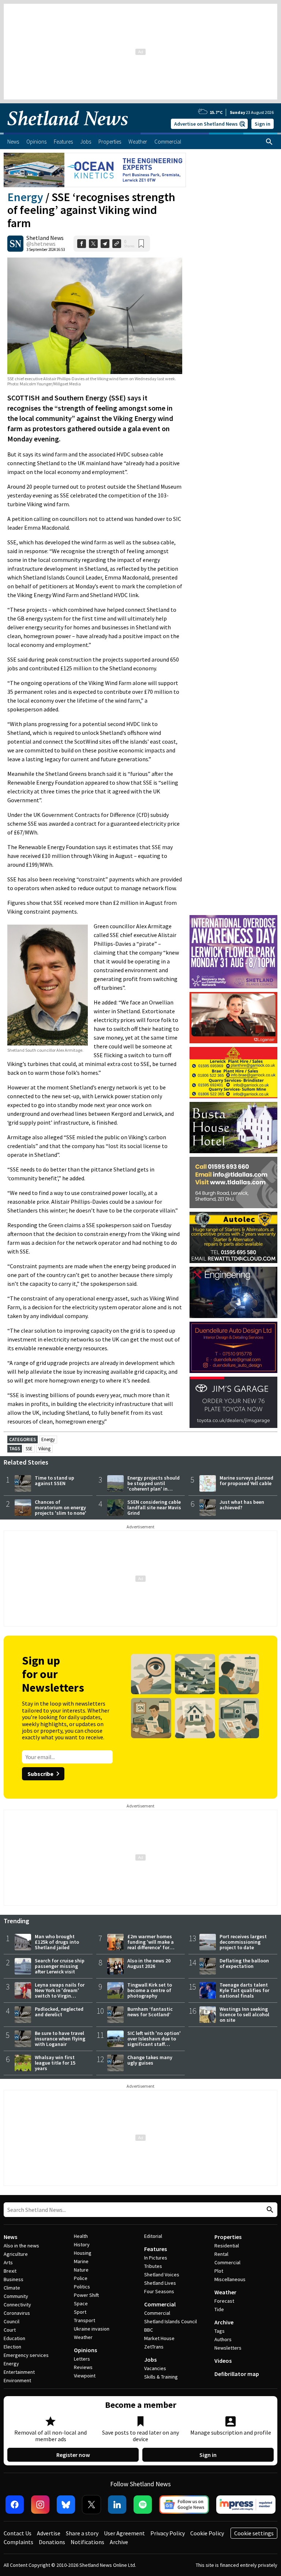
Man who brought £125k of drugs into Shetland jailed (57, 1942)
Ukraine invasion (92, 2329)
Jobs (150, 2360)
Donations (52, 2542)
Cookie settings (254, 2533)
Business (14, 2279)
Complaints (18, 2542)
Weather (83, 2337)
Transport (85, 2320)
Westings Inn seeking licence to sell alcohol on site (244, 2014)
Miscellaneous (230, 2279)
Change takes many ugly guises (150, 2060)
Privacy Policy (168, 2533)
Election (12, 2347)
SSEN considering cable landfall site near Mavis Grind (154, 1507)
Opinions (85, 2350)
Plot (219, 2271)
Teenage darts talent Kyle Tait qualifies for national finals (244, 1990)
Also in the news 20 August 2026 (149, 1963)
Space (81, 2303)
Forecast (224, 2301)
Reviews (83, 2367)
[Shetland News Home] (68, 130)
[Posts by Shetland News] (15, 244)
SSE (29, 1449)
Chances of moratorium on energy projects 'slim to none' (61, 1507)
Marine (81, 2261)
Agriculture (16, 2254)
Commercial (160, 2304)
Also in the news (21, 2246)
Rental (221, 2254)
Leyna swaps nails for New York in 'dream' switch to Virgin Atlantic (60, 1993)
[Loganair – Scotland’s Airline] (233, 1018)
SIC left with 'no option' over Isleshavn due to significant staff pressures (154, 2041)
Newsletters (228, 2348)
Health (81, 2236)
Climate (12, 2288)
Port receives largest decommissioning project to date (243, 1942)
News (10, 2237)
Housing (83, 2253)
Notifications (87, 2542)
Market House (159, 2338)
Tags (220, 2331)
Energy (25, 197)
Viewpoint (85, 2376)
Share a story (82, 2533)
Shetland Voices (162, 2275)
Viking (44, 1449)
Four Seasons (159, 2291)
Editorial (153, 2236)
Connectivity (17, 2305)
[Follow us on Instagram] (40, 2505)
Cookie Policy (207, 2533)
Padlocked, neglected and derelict (59, 2012)
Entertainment (19, 2372)
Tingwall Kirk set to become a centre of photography (150, 1990)
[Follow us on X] (91, 2505)
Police (81, 2278)
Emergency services (26, 2355)
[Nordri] (233, 1292)
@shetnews (41, 244)
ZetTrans (154, 2347)
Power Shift (86, 2295)
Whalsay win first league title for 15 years (55, 2063)
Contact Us (18, 2533)
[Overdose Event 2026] (233, 918)
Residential (227, 2246)
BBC (149, 2330)
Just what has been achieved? (242, 1505)
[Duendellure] (233, 1347)
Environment (17, 2380)
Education (14, 2338)
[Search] (269, 142)
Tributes (153, 2266)
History (82, 2244)
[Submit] (269, 2210)
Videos (223, 2361)
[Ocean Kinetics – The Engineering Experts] (95, 170)
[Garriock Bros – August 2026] (233, 1073)
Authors (223, 2339)
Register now (73, 2455)
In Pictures (156, 2258)
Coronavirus (17, 2313)
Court (10, 2330)
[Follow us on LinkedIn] (117, 2505)
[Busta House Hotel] (233, 1128)
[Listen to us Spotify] (143, 2505)
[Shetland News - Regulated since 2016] (246, 2505)
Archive (224, 2322)
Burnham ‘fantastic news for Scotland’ (150, 2012)
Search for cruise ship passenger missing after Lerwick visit (60, 1966)
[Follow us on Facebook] (15, 2505)
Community (16, 2296)
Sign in (263, 124)
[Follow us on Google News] (184, 2505)
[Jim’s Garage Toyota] (233, 1402)
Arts (8, 2262)
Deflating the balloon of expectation (244, 1963)
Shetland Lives (160, 2283)
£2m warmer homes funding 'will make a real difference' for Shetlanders (151, 1945)
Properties (228, 2237)
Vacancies (155, 2368)
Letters (82, 2359)
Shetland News (45, 238)
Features (156, 2249)
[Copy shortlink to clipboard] (117, 244)
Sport (80, 2312)
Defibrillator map (237, 2374)
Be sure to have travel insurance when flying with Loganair (60, 2039)
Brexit (10, 2271)
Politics (82, 2287)
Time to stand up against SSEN (55, 1481)
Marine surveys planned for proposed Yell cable (246, 1481)
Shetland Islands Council (171, 2321)
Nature (81, 2270)
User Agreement (124, 2533)
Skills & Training (161, 2377)
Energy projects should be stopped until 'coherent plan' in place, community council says (153, 1489)
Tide (219, 2309)
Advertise (49, 2533)
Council (12, 2321)
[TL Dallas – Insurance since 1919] (233, 1182)
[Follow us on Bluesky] (66, 2505)
